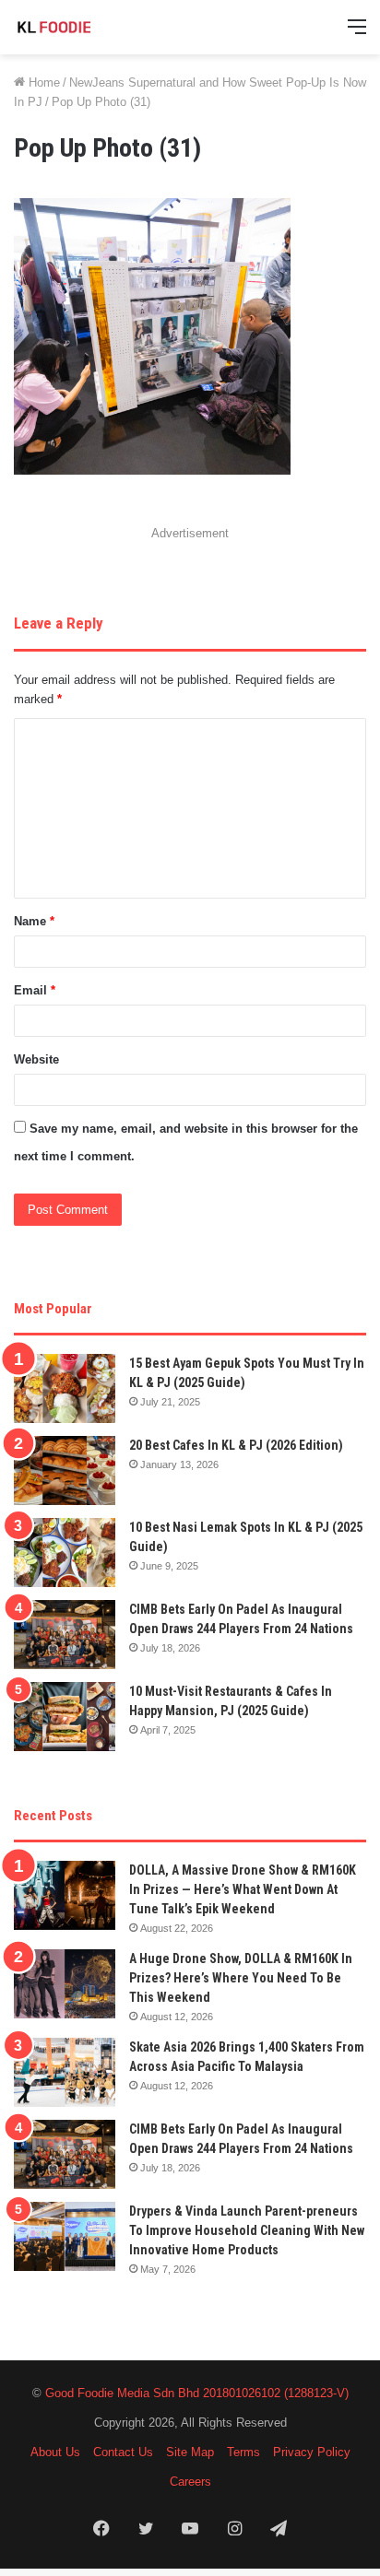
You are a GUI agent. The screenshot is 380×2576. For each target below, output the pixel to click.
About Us (55, 2452)
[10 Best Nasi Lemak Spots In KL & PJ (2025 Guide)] (65, 1553)
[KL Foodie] (88, 27)
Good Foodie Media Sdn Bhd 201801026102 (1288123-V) (197, 2393)
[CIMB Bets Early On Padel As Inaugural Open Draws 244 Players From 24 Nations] (65, 1635)
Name (34, 921)
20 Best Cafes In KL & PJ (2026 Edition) (236, 1445)
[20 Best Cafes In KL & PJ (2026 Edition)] (65, 1470)
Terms (243, 2452)
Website (36, 1059)
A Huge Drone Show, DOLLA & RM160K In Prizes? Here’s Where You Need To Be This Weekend (241, 1978)
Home (42, 82)
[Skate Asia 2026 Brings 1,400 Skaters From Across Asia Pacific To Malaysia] (65, 2072)
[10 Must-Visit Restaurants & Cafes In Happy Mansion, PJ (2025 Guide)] (65, 1717)
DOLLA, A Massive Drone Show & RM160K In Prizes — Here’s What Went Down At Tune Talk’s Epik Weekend (243, 1889)
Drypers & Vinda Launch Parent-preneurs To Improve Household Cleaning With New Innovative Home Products (247, 2230)
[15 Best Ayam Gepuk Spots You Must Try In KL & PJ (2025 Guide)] (65, 1388)
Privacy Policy (312, 2452)
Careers (190, 2482)
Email (35, 990)
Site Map (190, 2452)
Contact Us (123, 2452)
